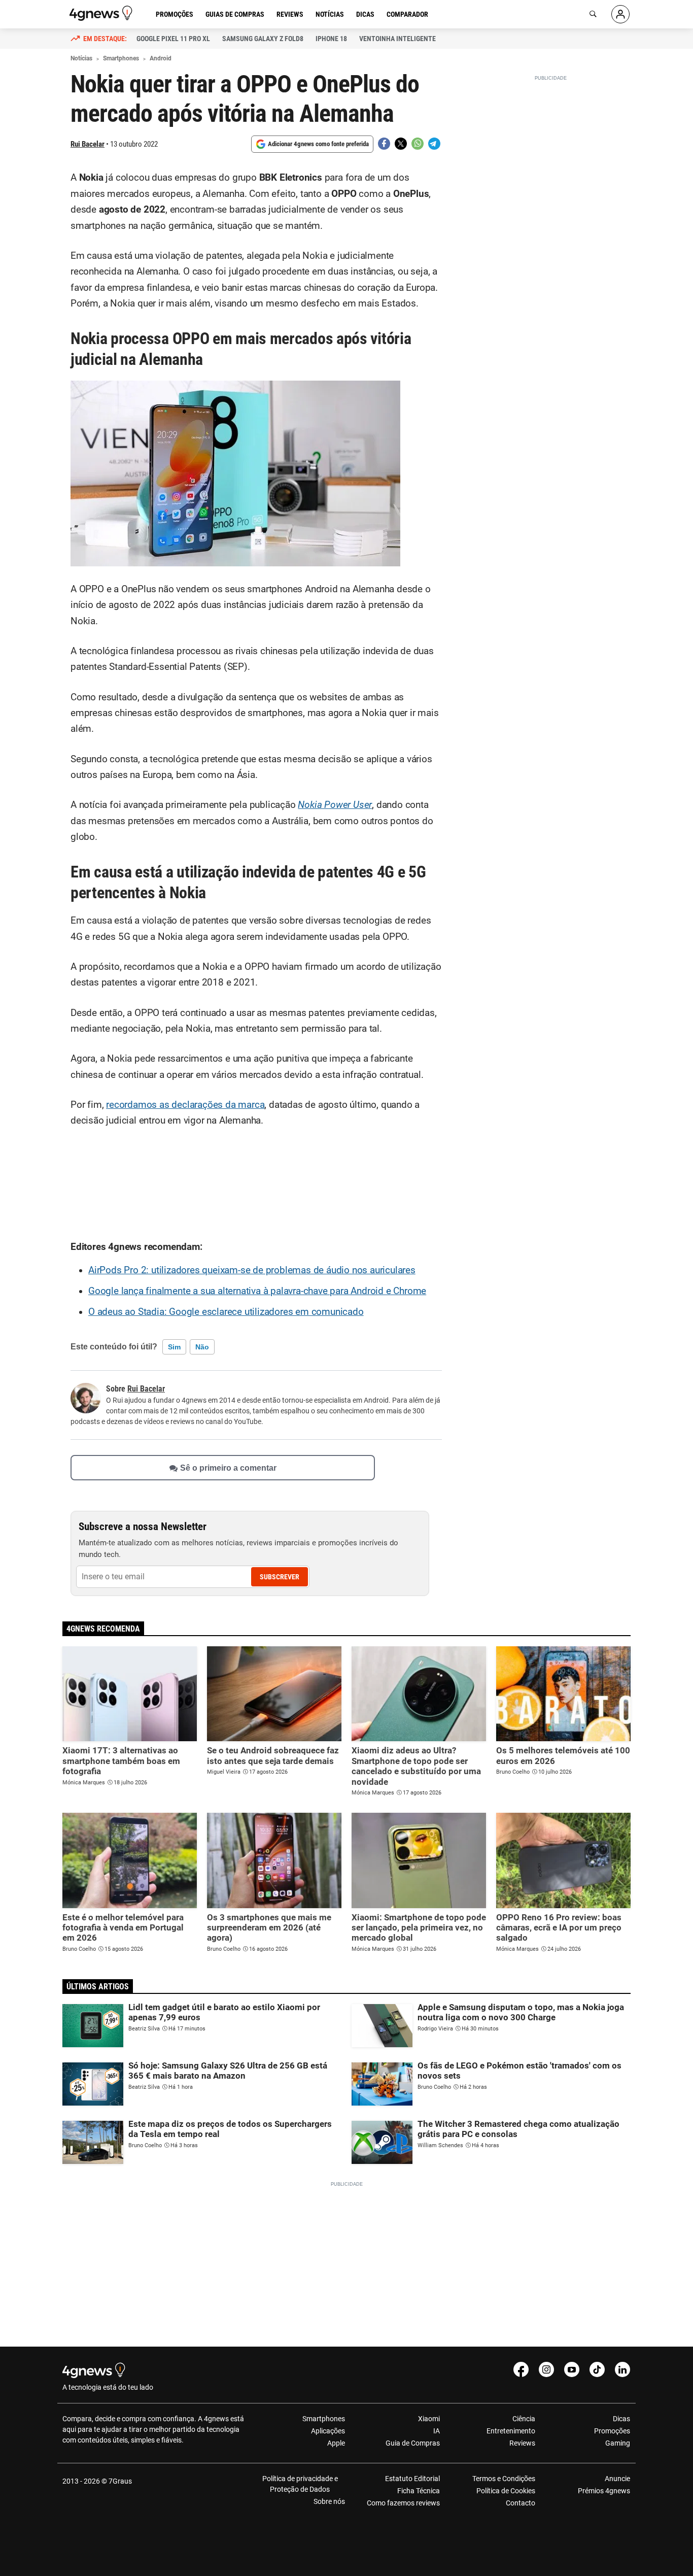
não (202, 1347)
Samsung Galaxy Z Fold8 (263, 39)
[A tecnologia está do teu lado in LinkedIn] (622, 2369)
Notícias (330, 14)
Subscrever (280, 1577)
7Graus (120, 2481)
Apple (336, 2443)
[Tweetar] (401, 144)
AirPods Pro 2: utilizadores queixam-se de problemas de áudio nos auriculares (252, 1270)
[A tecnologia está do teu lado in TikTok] (597, 2369)
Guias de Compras (235, 14)
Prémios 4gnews (604, 2491)
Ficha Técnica (419, 2491)
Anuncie (617, 2479)
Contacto (520, 2503)
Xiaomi (429, 2419)
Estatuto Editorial (412, 2479)
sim (174, 1347)
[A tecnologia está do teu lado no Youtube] (572, 2369)
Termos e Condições (504, 2479)
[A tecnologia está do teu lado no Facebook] (521, 2369)
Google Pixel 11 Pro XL (173, 39)
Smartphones (324, 2419)
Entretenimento (511, 2431)
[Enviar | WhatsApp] (418, 144)
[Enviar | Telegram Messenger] (434, 144)
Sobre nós (329, 2501)
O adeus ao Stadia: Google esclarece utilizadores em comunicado (226, 1312)
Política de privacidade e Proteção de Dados (300, 2484)
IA (437, 2431)
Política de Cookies (506, 2491)
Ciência (524, 2419)
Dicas (365, 14)
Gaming (618, 2443)
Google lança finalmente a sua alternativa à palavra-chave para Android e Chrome (257, 1291)
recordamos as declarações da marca (185, 1105)
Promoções (175, 14)
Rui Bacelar (88, 144)
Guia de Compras (413, 2443)
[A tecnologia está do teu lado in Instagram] (546, 2369)
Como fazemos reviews (403, 2503)
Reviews (290, 14)
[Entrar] (620, 14)
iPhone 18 (331, 39)
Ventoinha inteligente (397, 39)
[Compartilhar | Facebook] (384, 144)
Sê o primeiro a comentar (228, 1467)
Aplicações (328, 2431)
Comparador (407, 14)
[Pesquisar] (593, 14)
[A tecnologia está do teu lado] (102, 13)
